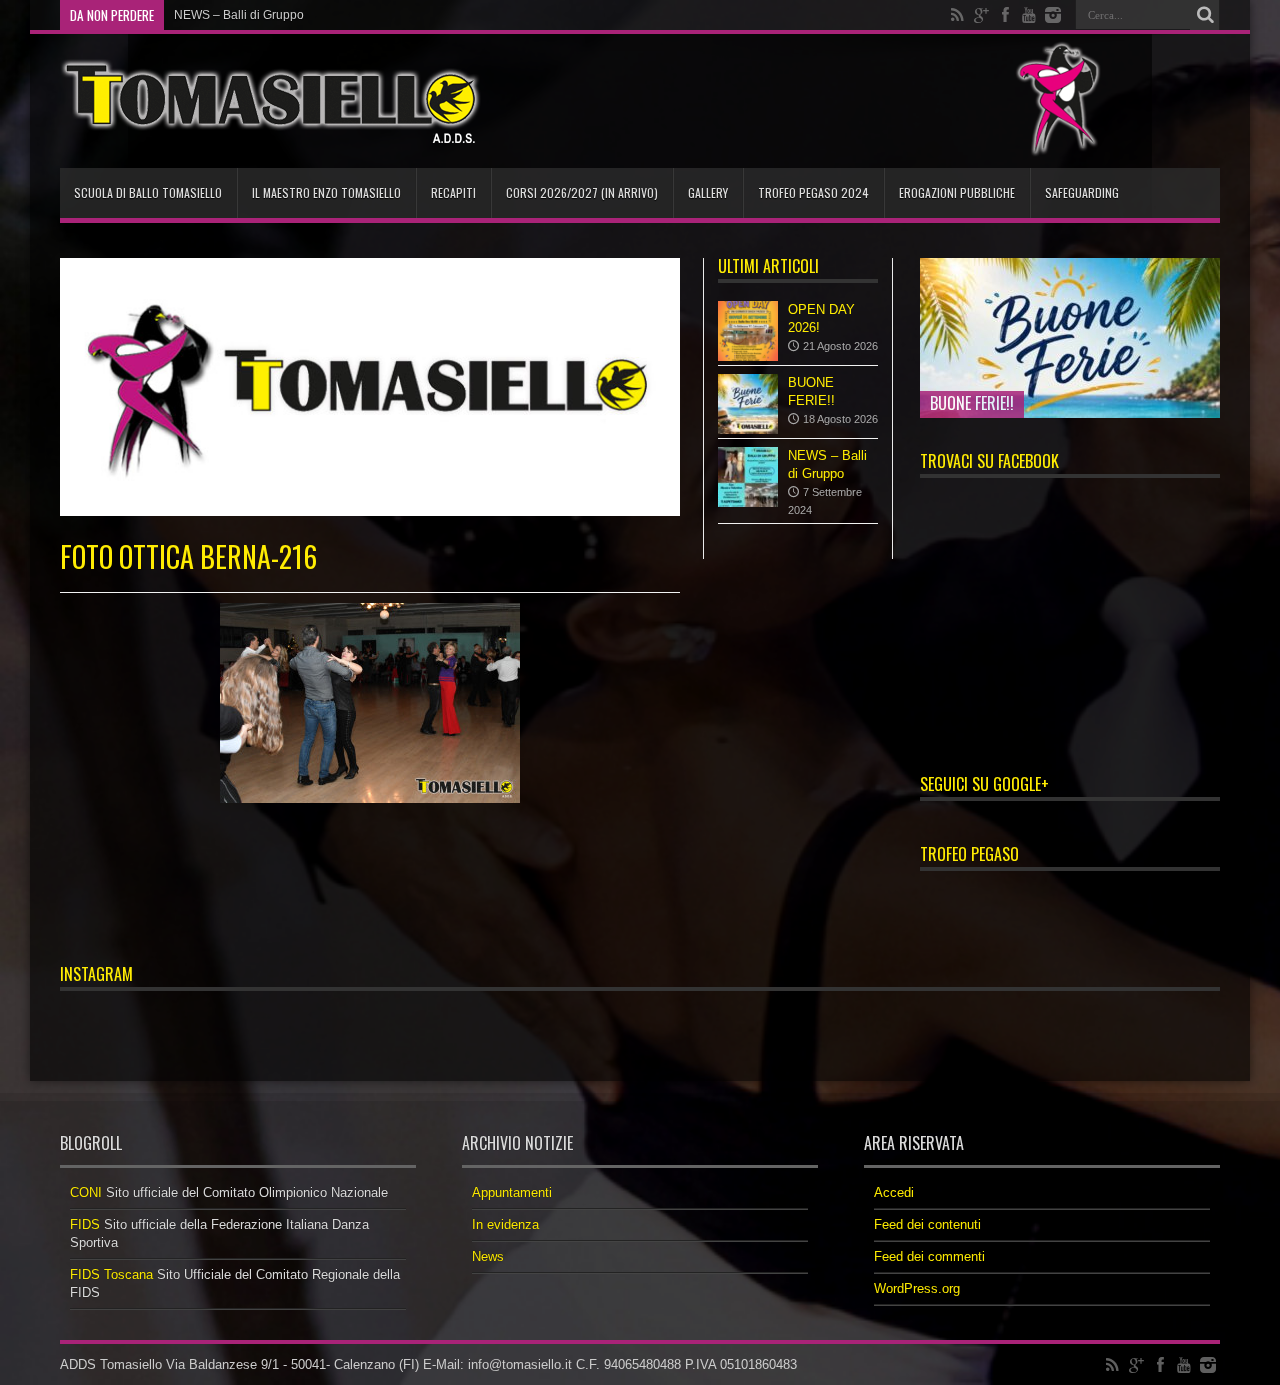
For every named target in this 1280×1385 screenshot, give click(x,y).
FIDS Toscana (111, 1274)
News (488, 1256)
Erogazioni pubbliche (957, 192)
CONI (86, 1192)
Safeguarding (1082, 192)
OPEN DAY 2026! (221, 15)
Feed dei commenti (929, 1256)
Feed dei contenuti (927, 1224)
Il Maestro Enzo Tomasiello (326, 192)
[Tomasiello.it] (270, 101)
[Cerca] (1205, 15)
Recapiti (453, 192)
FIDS (85, 1224)
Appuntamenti (512, 1192)
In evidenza (505, 1224)
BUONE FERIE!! (972, 403)
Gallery (708, 192)
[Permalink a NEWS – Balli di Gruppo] (748, 477)
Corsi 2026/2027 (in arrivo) (582, 192)
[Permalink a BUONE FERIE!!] (748, 404)
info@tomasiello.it (520, 1364)
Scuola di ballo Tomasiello (148, 192)
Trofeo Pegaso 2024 (813, 192)
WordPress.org (917, 1288)
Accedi (894, 1192)
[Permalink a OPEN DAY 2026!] (748, 331)
